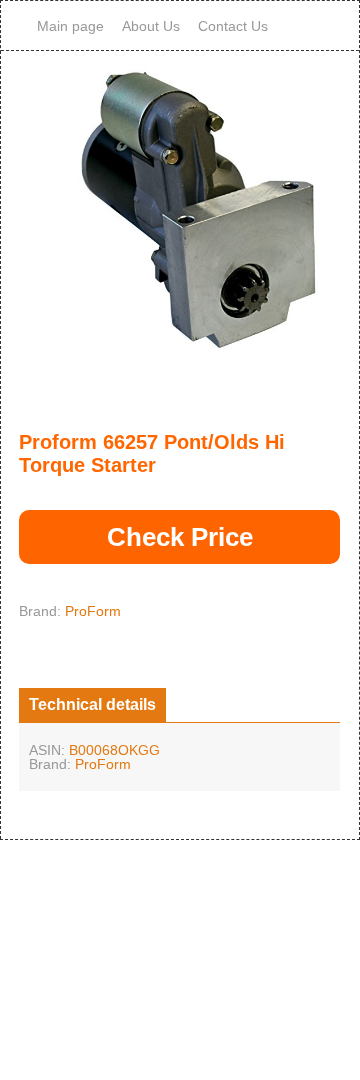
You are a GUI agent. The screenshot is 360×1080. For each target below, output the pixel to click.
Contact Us (233, 26)
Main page (70, 26)
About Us (151, 26)
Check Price (180, 537)
